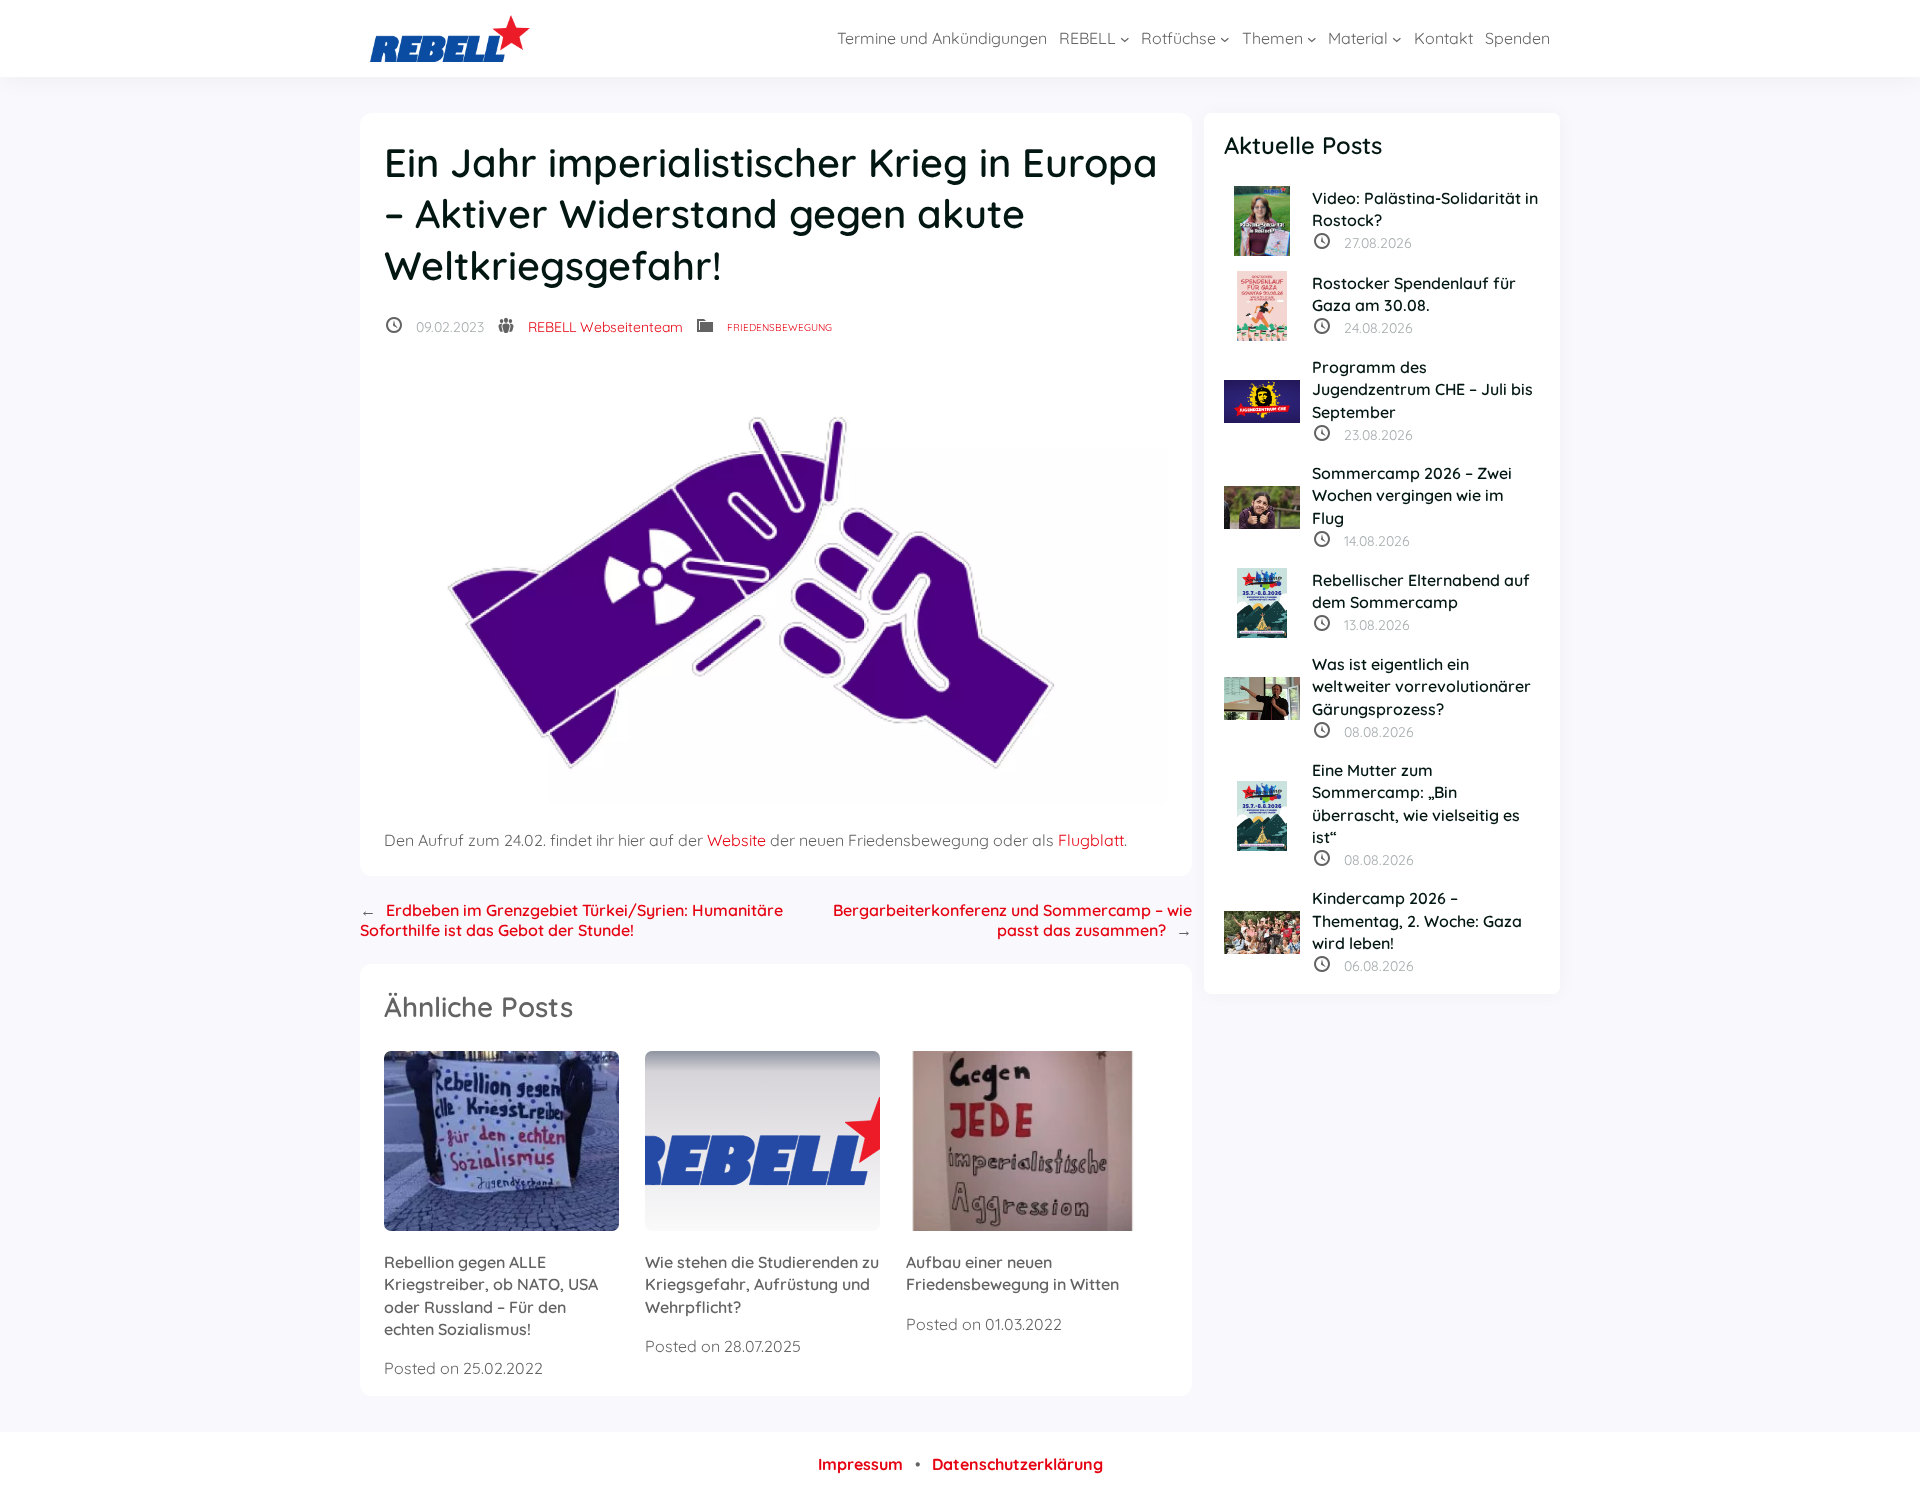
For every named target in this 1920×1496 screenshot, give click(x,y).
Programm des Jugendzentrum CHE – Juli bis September (1422, 389)
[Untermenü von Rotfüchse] (1225, 39)
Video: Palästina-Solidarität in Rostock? (1425, 209)
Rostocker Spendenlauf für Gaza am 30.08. (1414, 294)
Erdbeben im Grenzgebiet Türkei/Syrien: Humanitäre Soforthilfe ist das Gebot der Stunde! (571, 920)
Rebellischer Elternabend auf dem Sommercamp (1421, 591)
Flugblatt (1091, 840)
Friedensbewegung (779, 327)
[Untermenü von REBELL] (1125, 39)
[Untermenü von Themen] (1312, 39)
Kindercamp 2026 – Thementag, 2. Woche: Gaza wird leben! (1417, 920)
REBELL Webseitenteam (605, 327)
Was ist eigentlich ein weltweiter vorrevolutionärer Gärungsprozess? (1421, 686)
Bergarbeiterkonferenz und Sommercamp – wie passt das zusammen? (1012, 920)
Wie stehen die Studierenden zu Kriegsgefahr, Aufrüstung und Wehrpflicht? (762, 1284)
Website (736, 840)
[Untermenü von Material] (1397, 39)
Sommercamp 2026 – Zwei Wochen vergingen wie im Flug (1412, 495)
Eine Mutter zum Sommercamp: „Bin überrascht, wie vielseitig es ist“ (1416, 803)
